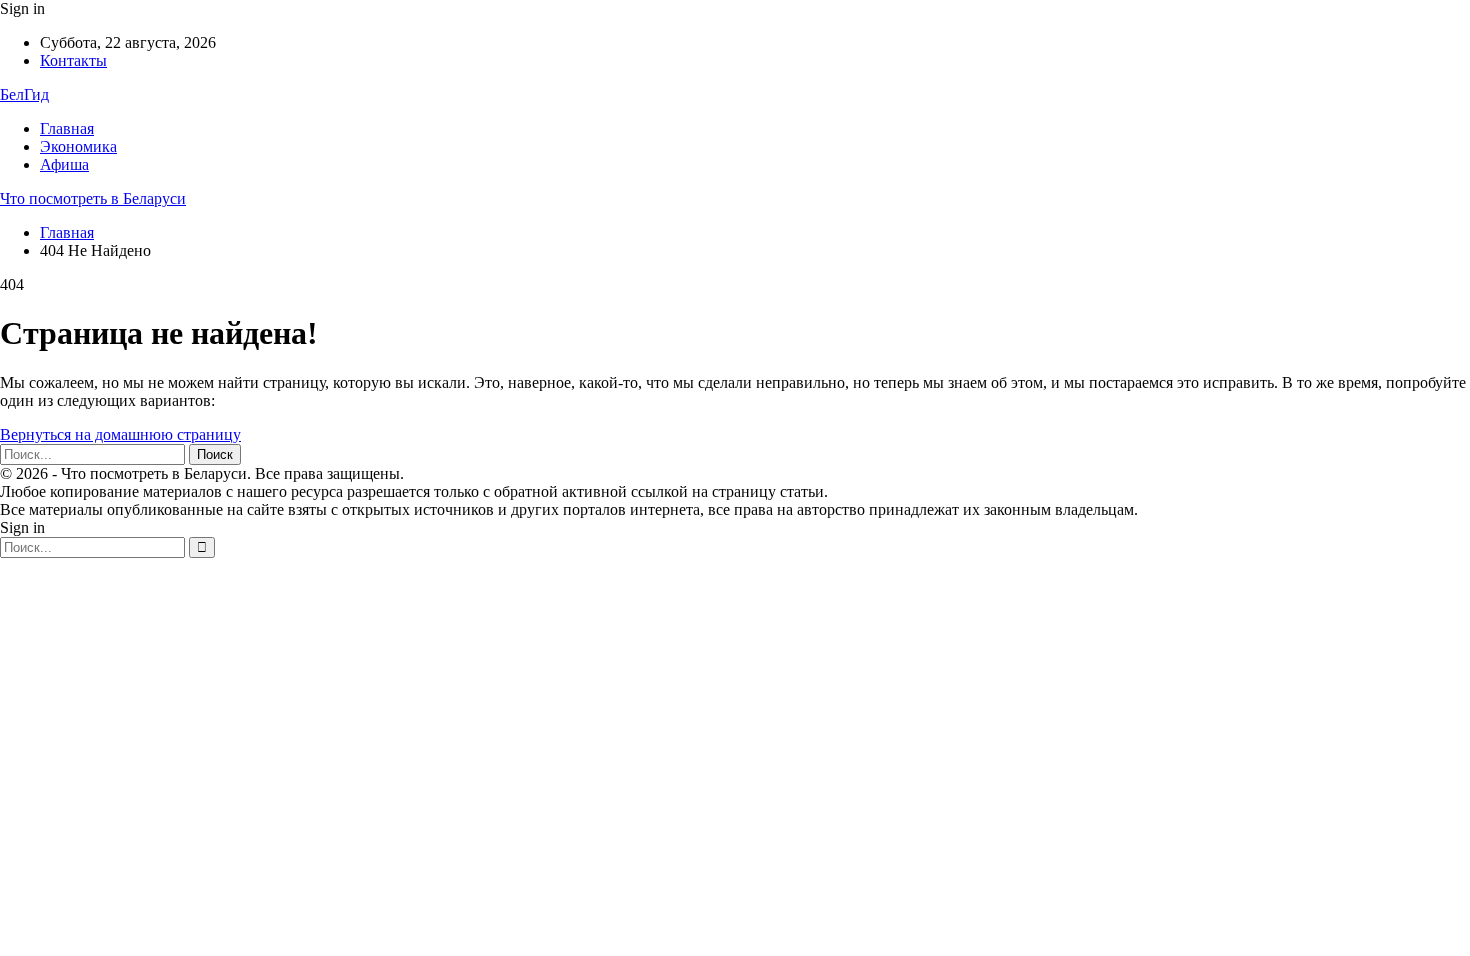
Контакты (73, 60)
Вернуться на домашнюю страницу (120, 434)
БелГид (24, 94)
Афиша (64, 164)
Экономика (78, 146)
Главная (67, 128)
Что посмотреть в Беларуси (93, 198)
